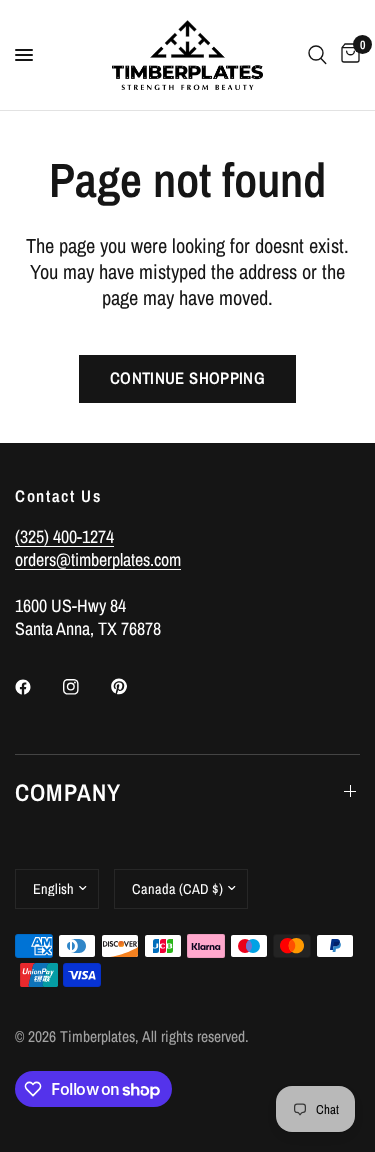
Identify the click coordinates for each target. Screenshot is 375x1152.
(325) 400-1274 (64, 536)
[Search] (317, 55)
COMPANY (68, 792)
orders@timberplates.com (98, 559)
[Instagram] (85, 687)
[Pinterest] (133, 686)
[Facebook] (37, 687)
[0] (347, 55)
